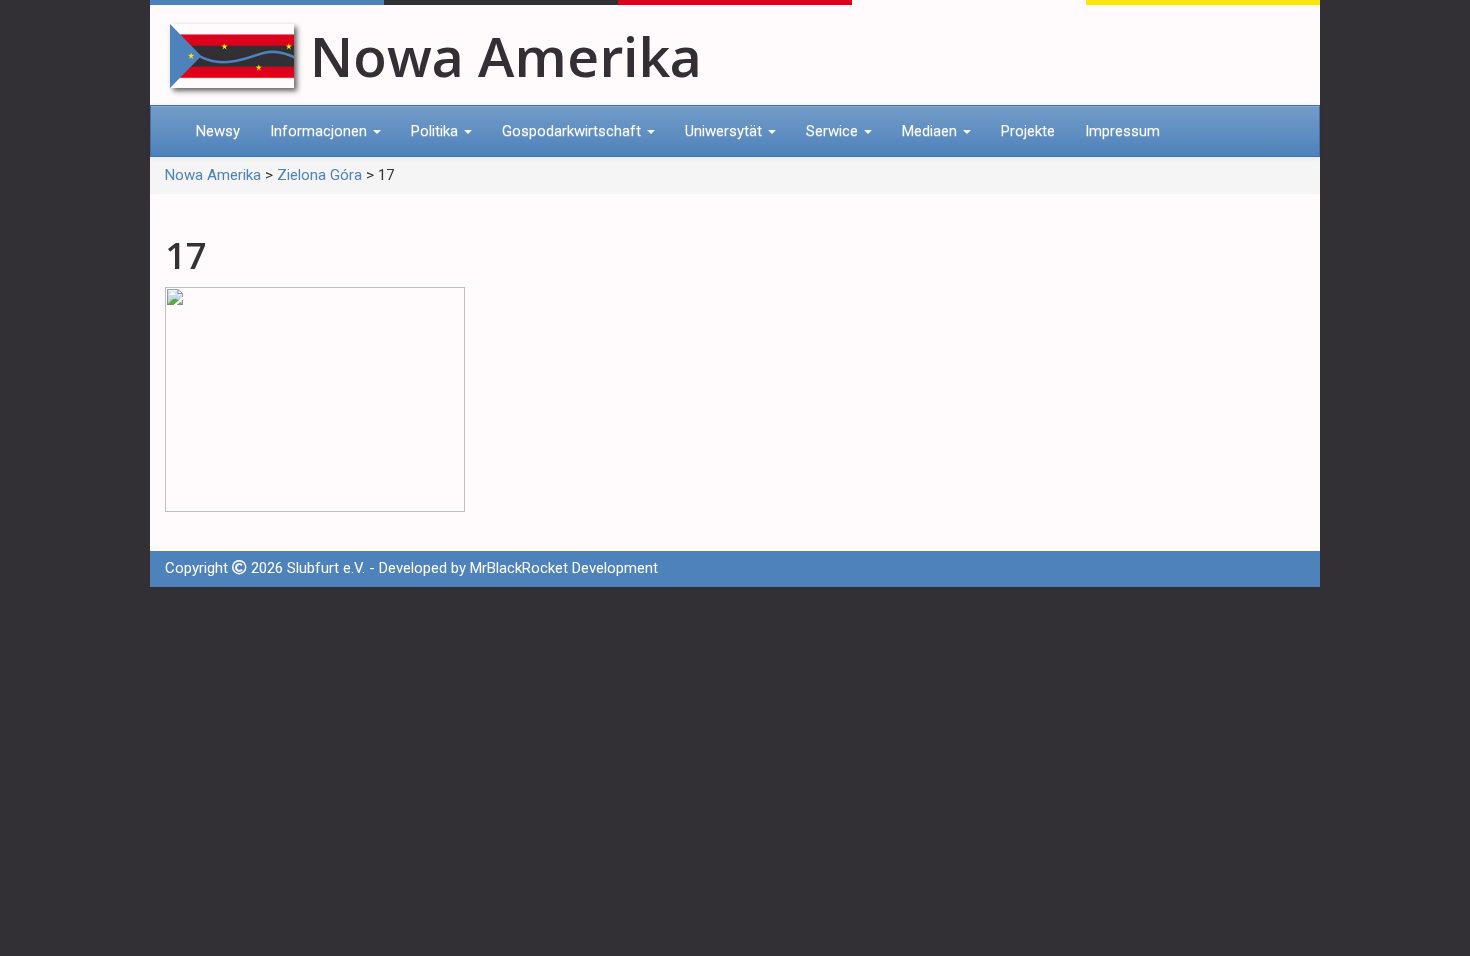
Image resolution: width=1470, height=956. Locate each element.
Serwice (834, 131)
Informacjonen (320, 131)
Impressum (1122, 131)
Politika (436, 131)
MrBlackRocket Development (564, 568)
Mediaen (931, 131)
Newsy (218, 131)
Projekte (1028, 131)
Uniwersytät (725, 131)
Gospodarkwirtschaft (573, 131)
